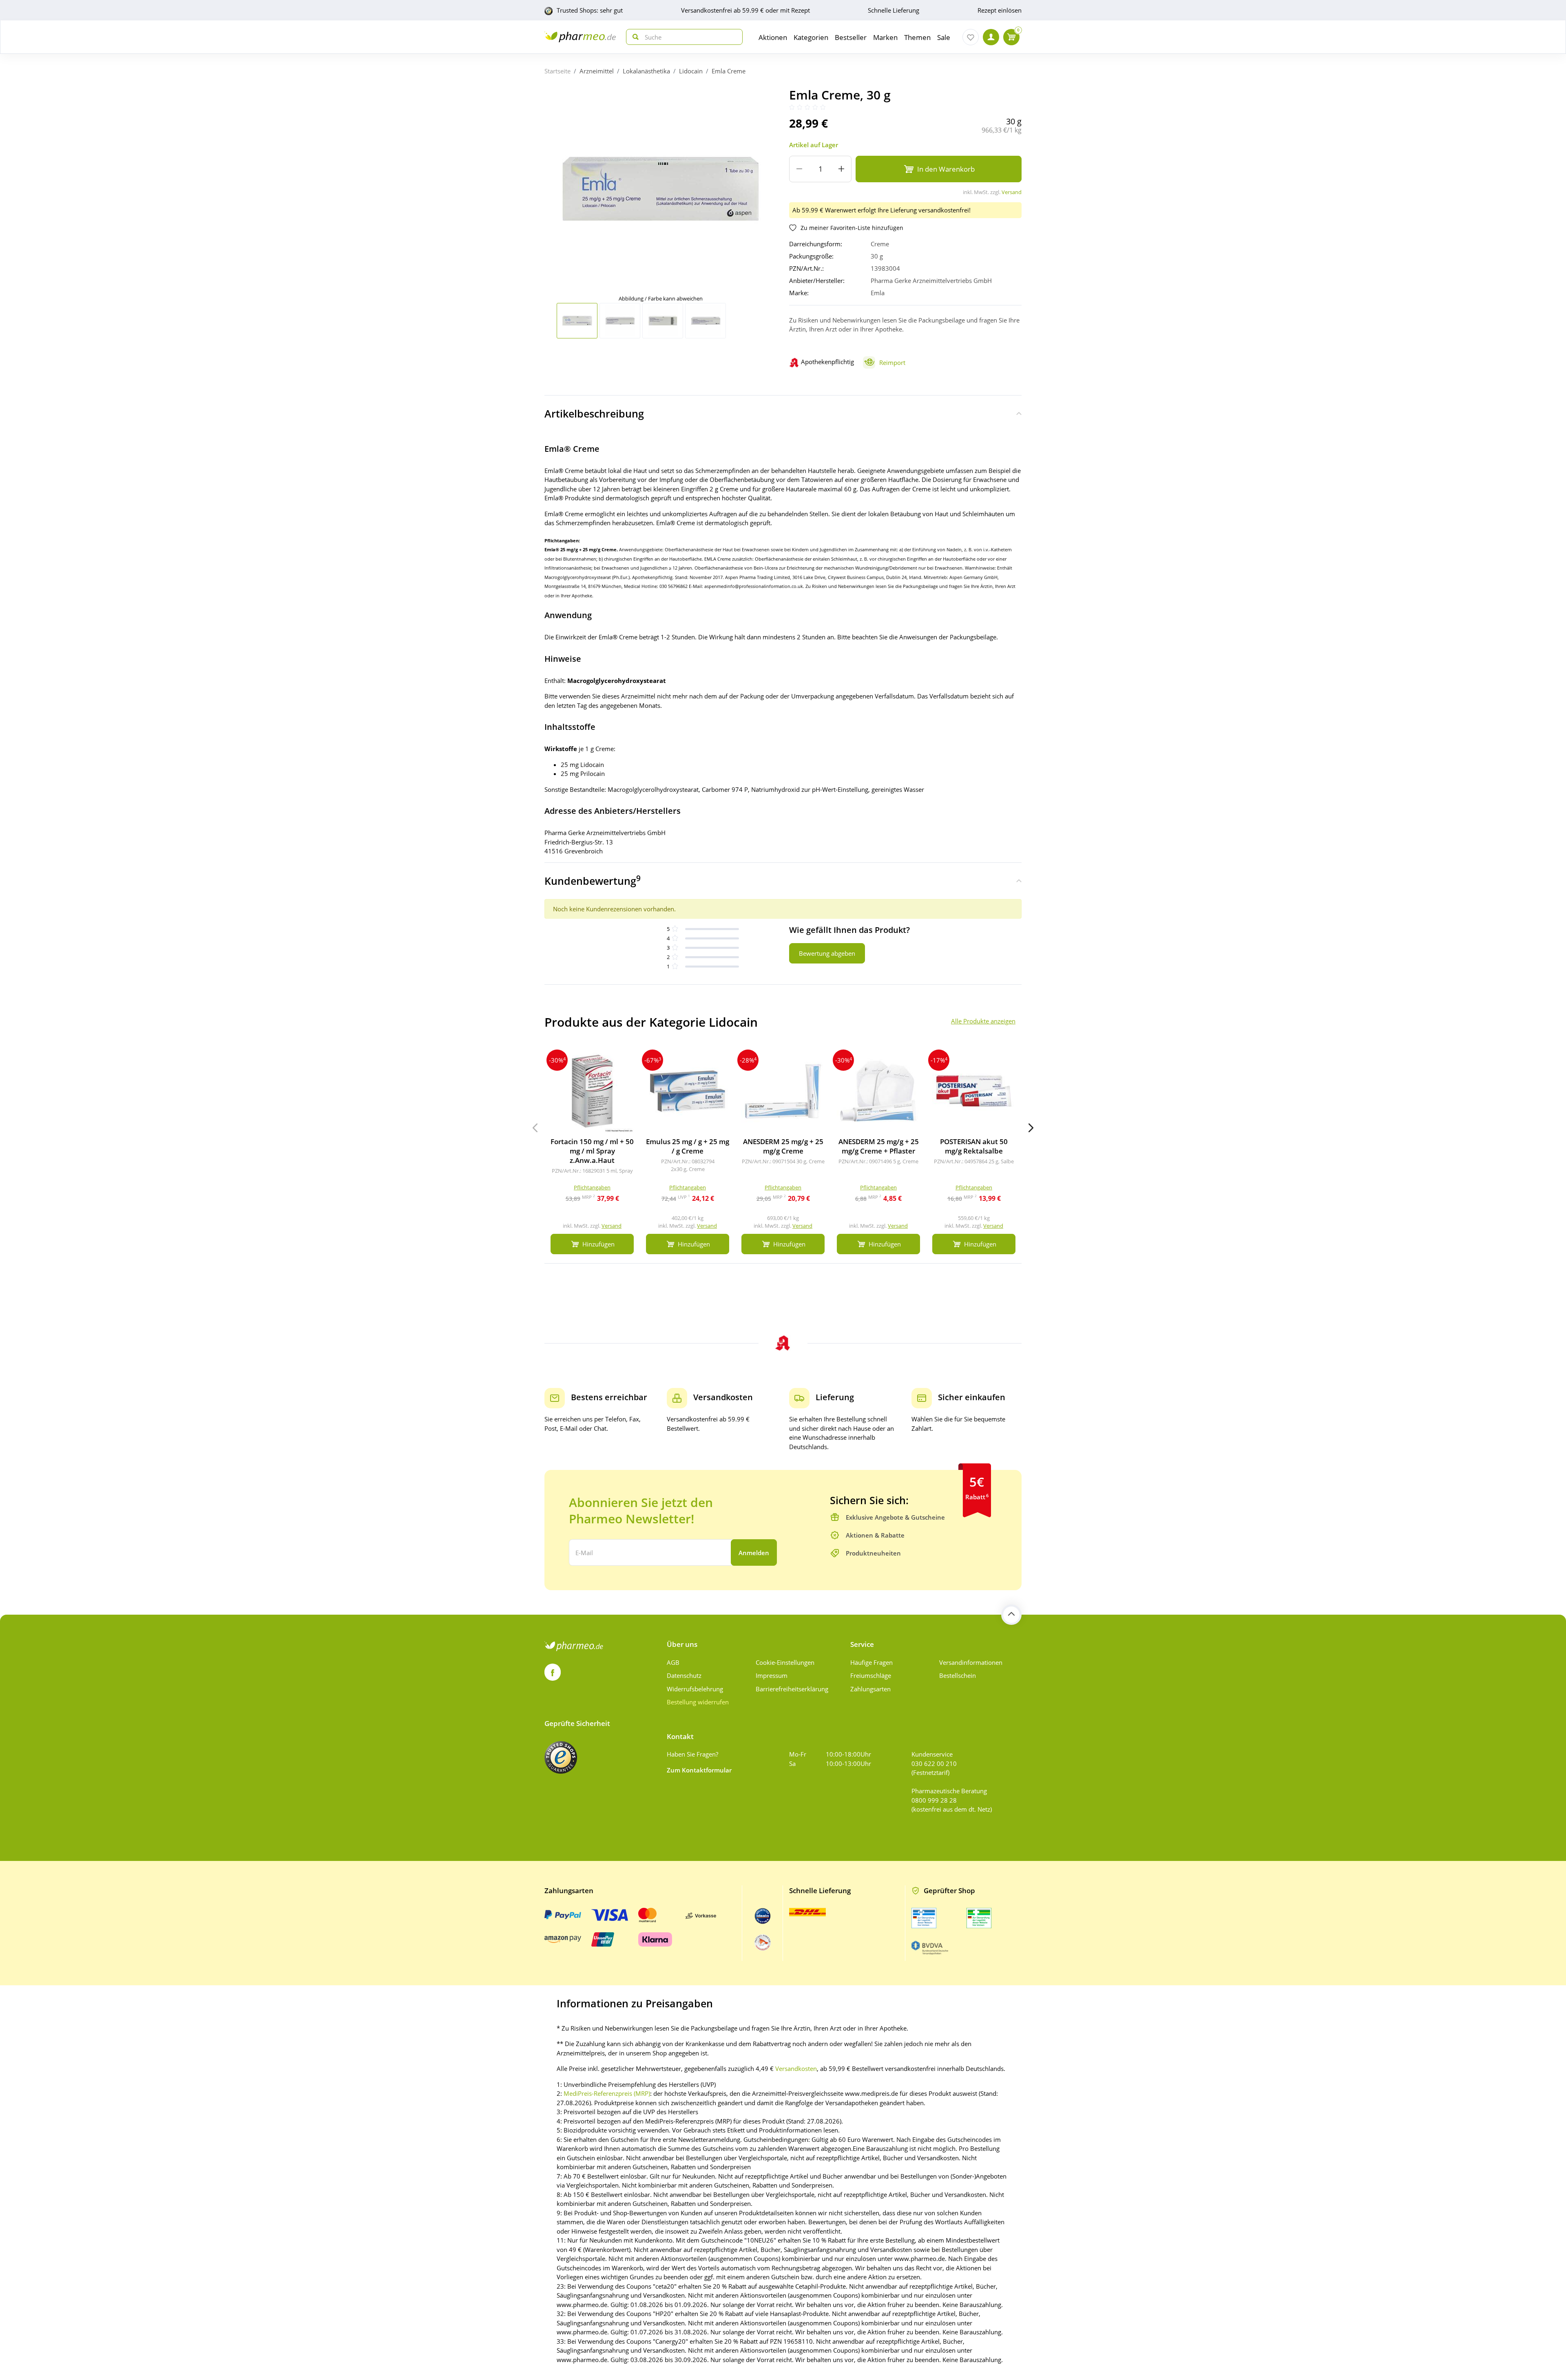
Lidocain (691, 71)
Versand (1012, 192)
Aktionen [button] (773, 37)
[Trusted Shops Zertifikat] (561, 1757)
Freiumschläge (871, 1675)
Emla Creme (729, 71)
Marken (885, 37)
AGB (673, 1662)
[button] (1031, 1128)
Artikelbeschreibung (594, 413)
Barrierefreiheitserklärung (792, 1689)
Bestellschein (958, 1675)
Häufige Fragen (871, 1662)
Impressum (772, 1675)
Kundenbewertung (593, 880)
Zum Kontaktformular (699, 1770)
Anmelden (754, 1553)
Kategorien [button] (811, 37)
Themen (917, 37)
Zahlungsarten (870, 1689)
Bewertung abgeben (827, 953)
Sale (944, 37)
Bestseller (851, 37)
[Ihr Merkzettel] (971, 37)
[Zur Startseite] (580, 37)
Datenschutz (684, 1675)
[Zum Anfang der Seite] (1011, 1615)
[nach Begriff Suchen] (634, 37)
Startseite (557, 71)
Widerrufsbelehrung (695, 1689)
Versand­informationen (971, 1662)
